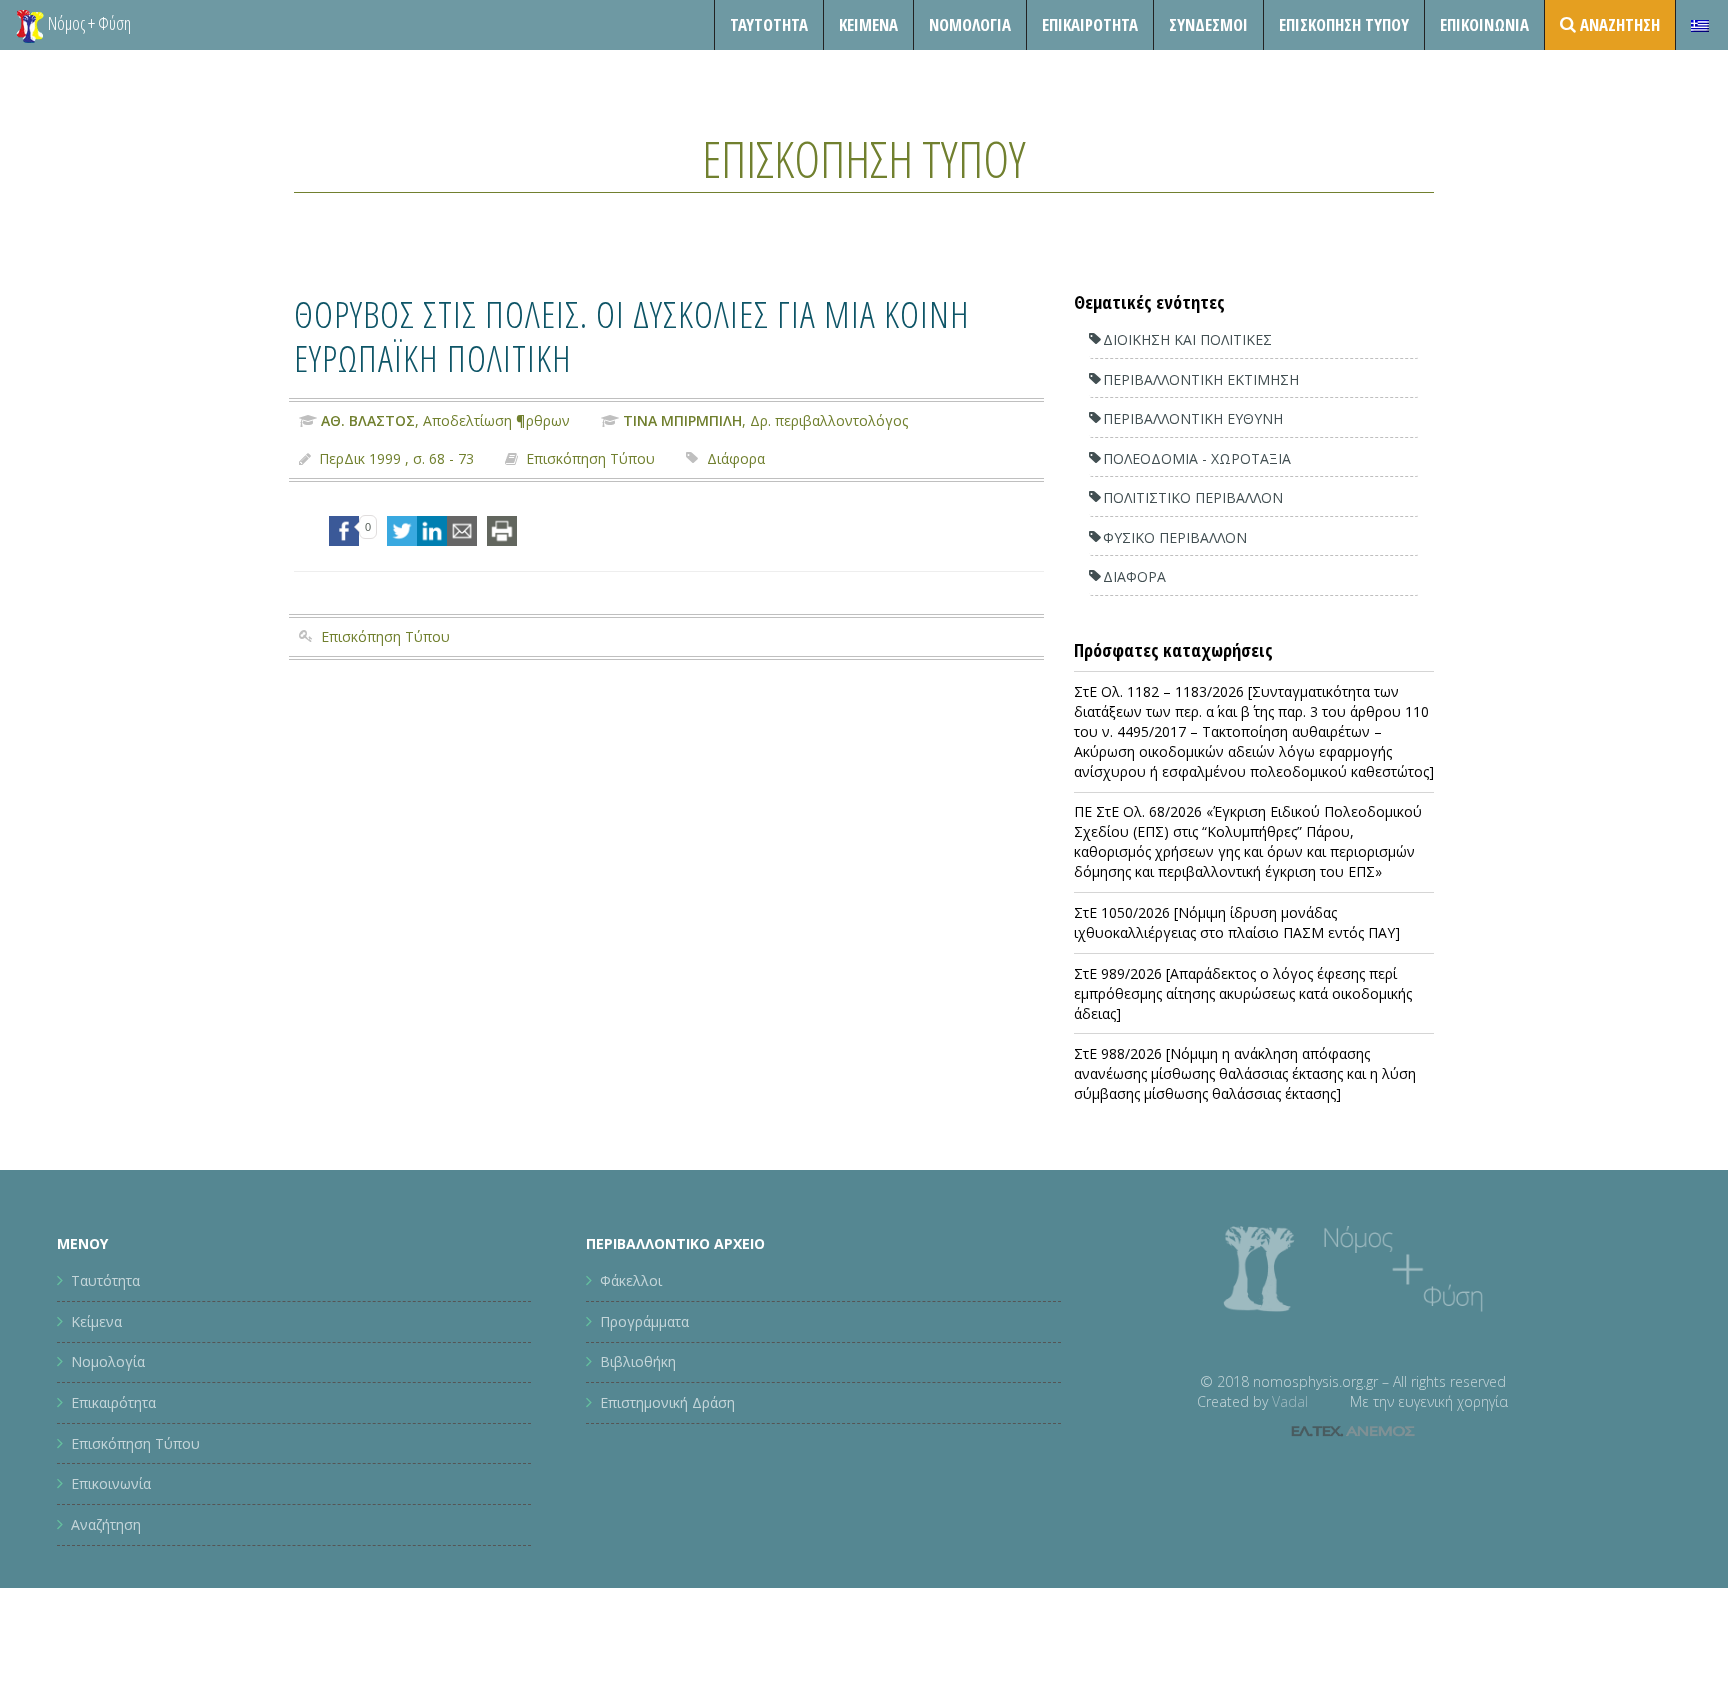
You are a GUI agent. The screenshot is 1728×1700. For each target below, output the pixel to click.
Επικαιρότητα (113, 1402)
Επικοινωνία (1484, 24)
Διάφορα (736, 458)
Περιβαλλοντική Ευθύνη (1193, 418)
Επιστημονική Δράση (667, 1402)
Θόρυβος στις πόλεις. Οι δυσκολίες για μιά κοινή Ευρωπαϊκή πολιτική (632, 335)
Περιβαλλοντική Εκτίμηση (1201, 379)
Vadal (1290, 1401)
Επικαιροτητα (1090, 24)
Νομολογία (970, 24)
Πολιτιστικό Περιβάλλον (1193, 497)
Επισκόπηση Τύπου (1344, 24)
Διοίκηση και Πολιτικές (1187, 339)
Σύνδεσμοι (1208, 24)
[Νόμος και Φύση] (30, 25)
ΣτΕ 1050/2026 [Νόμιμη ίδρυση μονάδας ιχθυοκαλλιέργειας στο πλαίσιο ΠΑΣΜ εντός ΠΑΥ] (1237, 922)
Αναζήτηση (106, 1524)
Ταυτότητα (769, 24)
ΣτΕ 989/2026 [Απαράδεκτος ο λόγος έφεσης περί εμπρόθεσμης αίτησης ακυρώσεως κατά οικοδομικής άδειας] (1243, 993)
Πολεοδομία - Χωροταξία (1197, 458)
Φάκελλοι (631, 1280)
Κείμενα (868, 24)
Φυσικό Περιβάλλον (1175, 537)
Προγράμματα (644, 1321)
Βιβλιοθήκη (638, 1361)
